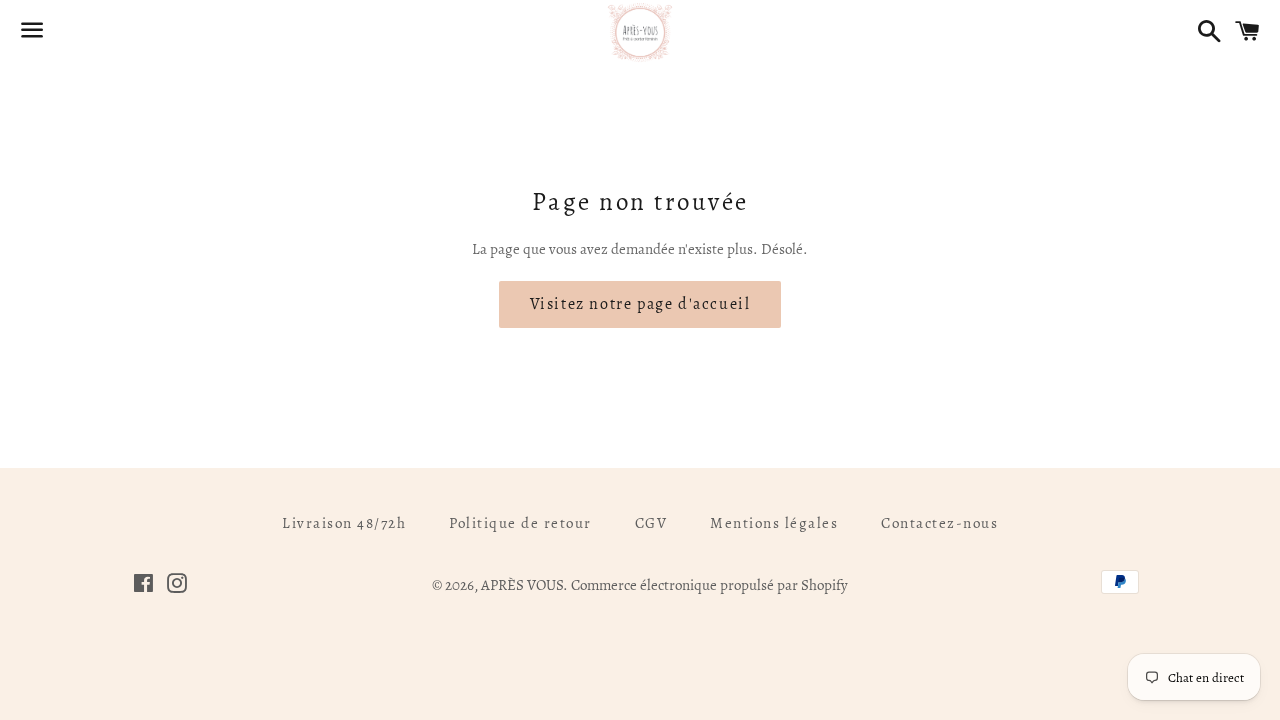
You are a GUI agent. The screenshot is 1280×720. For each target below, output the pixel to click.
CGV (651, 523)
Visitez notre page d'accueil (640, 304)
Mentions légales (774, 523)
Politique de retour (520, 523)
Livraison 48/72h (344, 523)
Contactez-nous (939, 523)
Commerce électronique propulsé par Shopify (709, 585)
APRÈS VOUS (522, 585)
